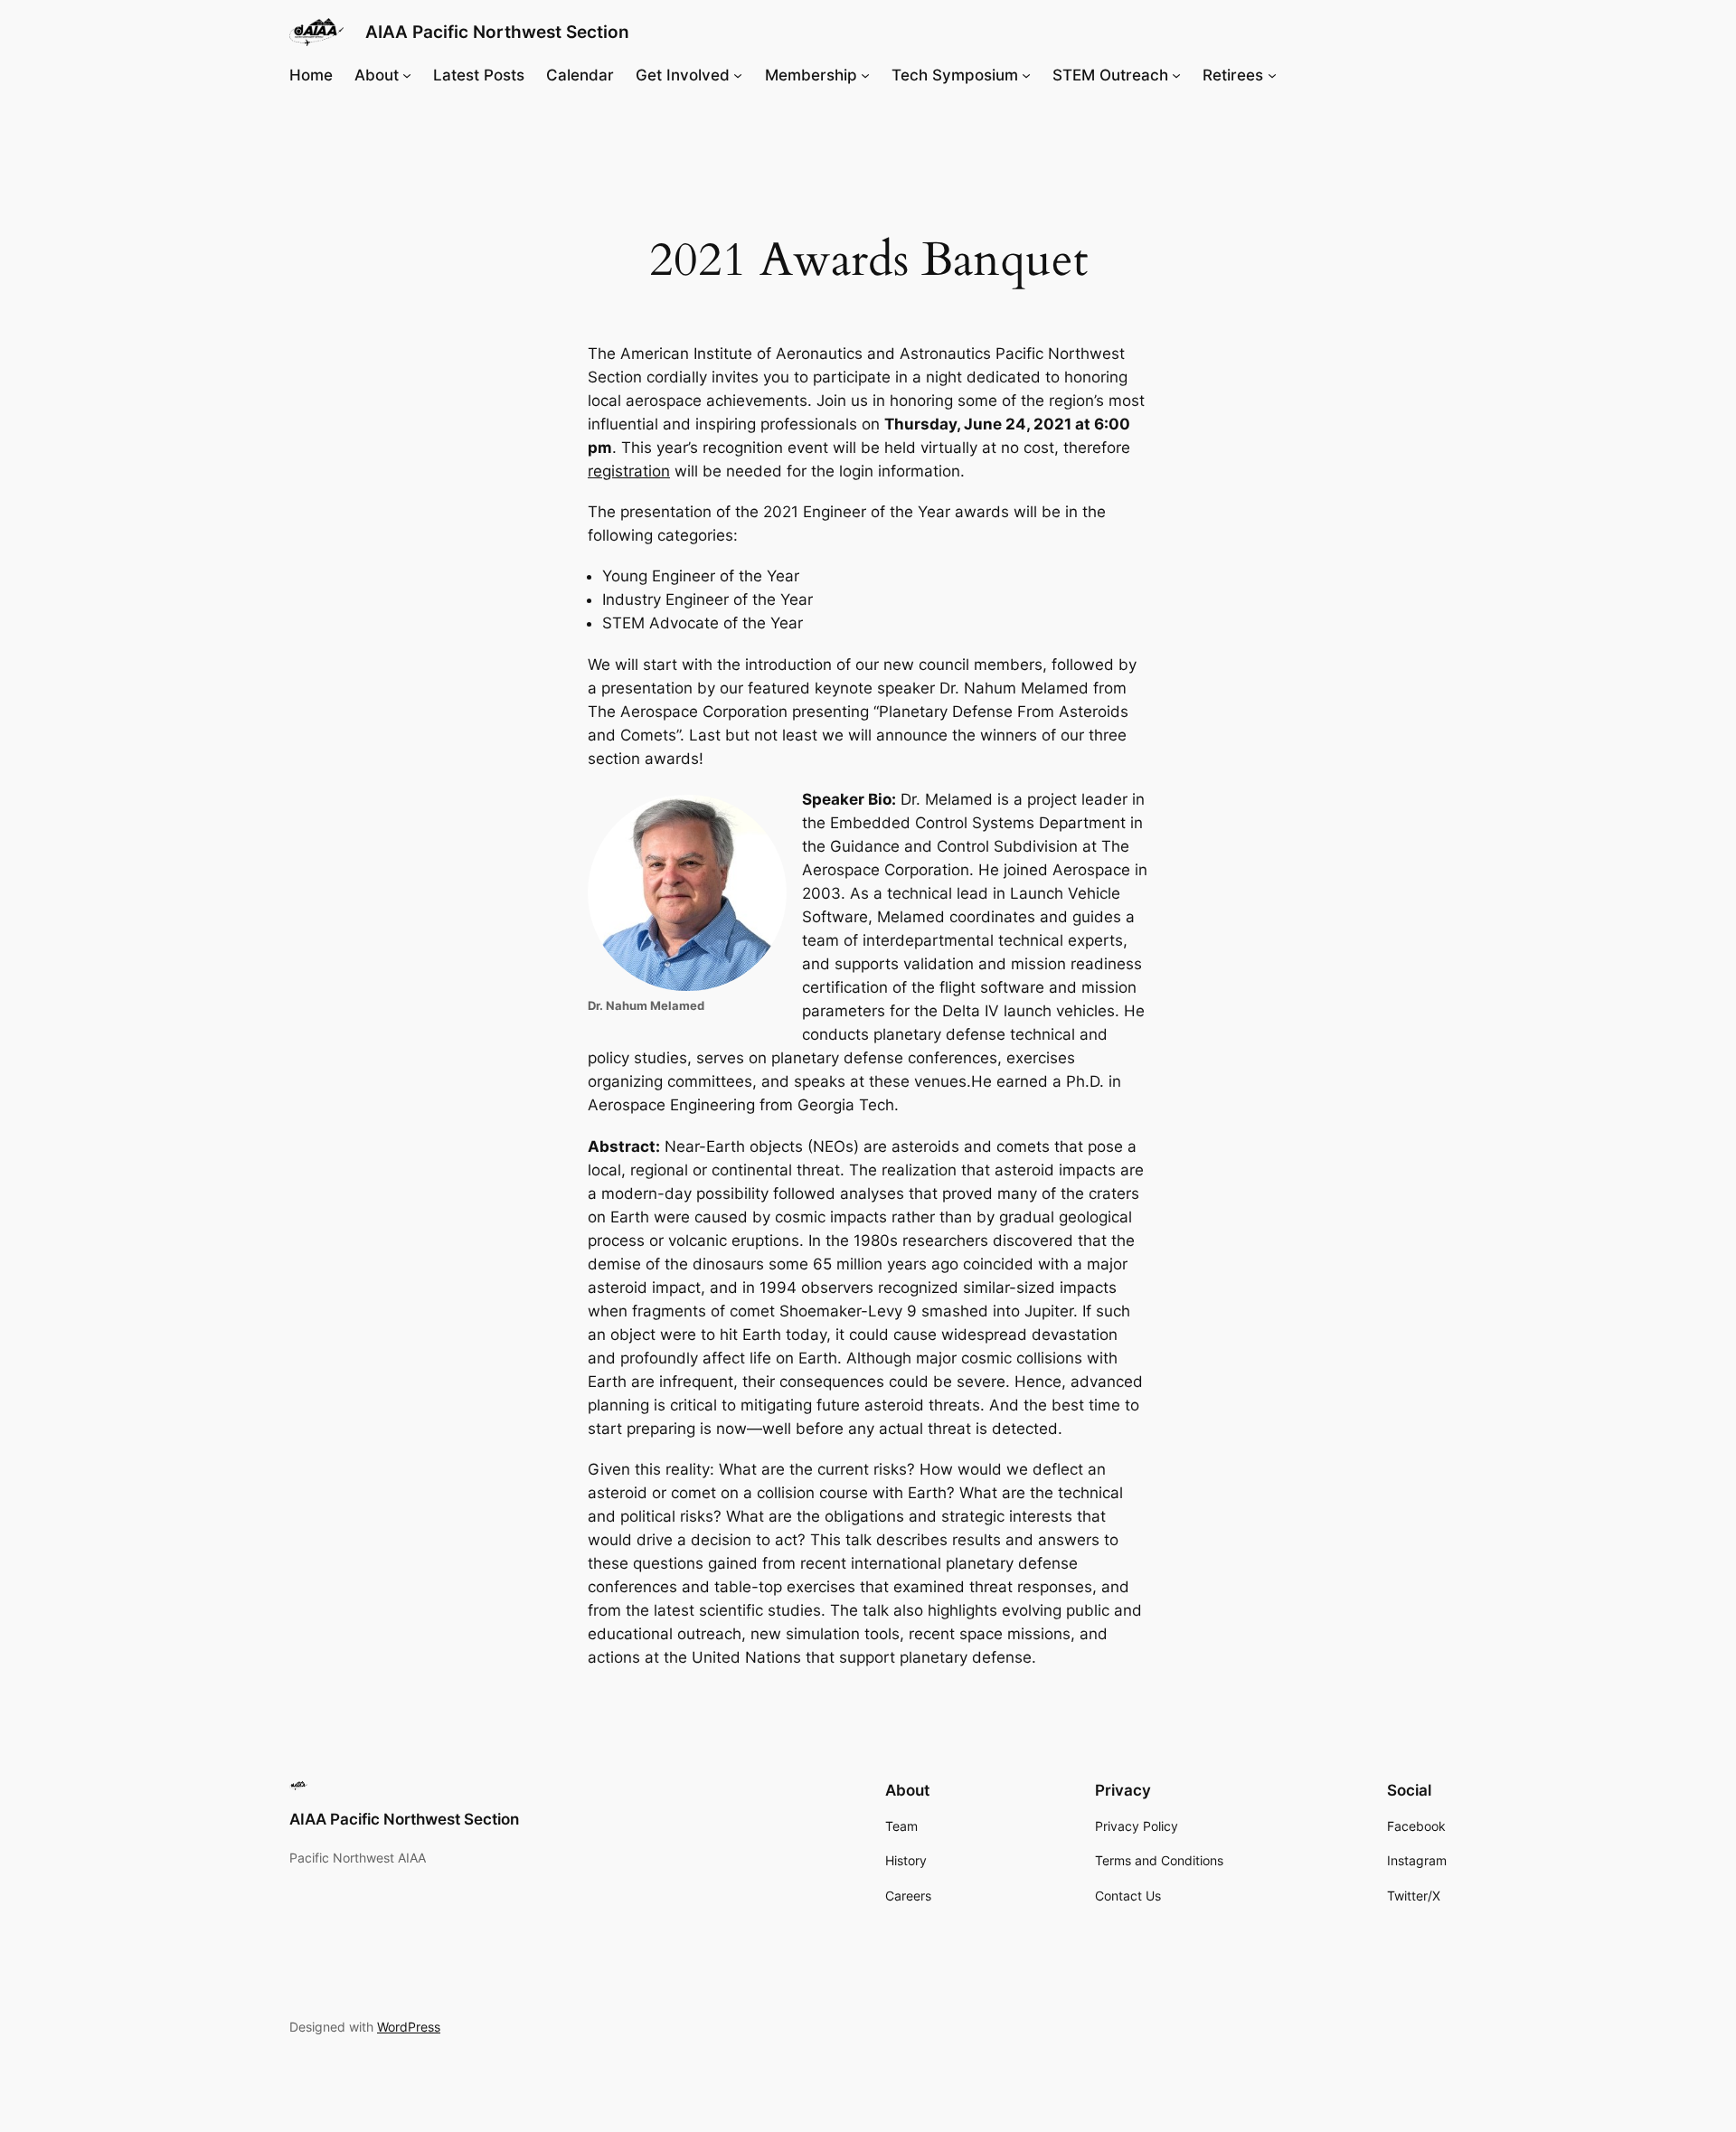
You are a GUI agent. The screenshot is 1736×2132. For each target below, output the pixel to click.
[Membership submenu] (865, 75)
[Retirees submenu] (1272, 75)
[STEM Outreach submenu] (1176, 75)
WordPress (409, 2027)
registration (629, 471)
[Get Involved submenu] (738, 75)
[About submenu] (407, 75)
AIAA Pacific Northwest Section (497, 32)
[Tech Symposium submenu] (1026, 75)
